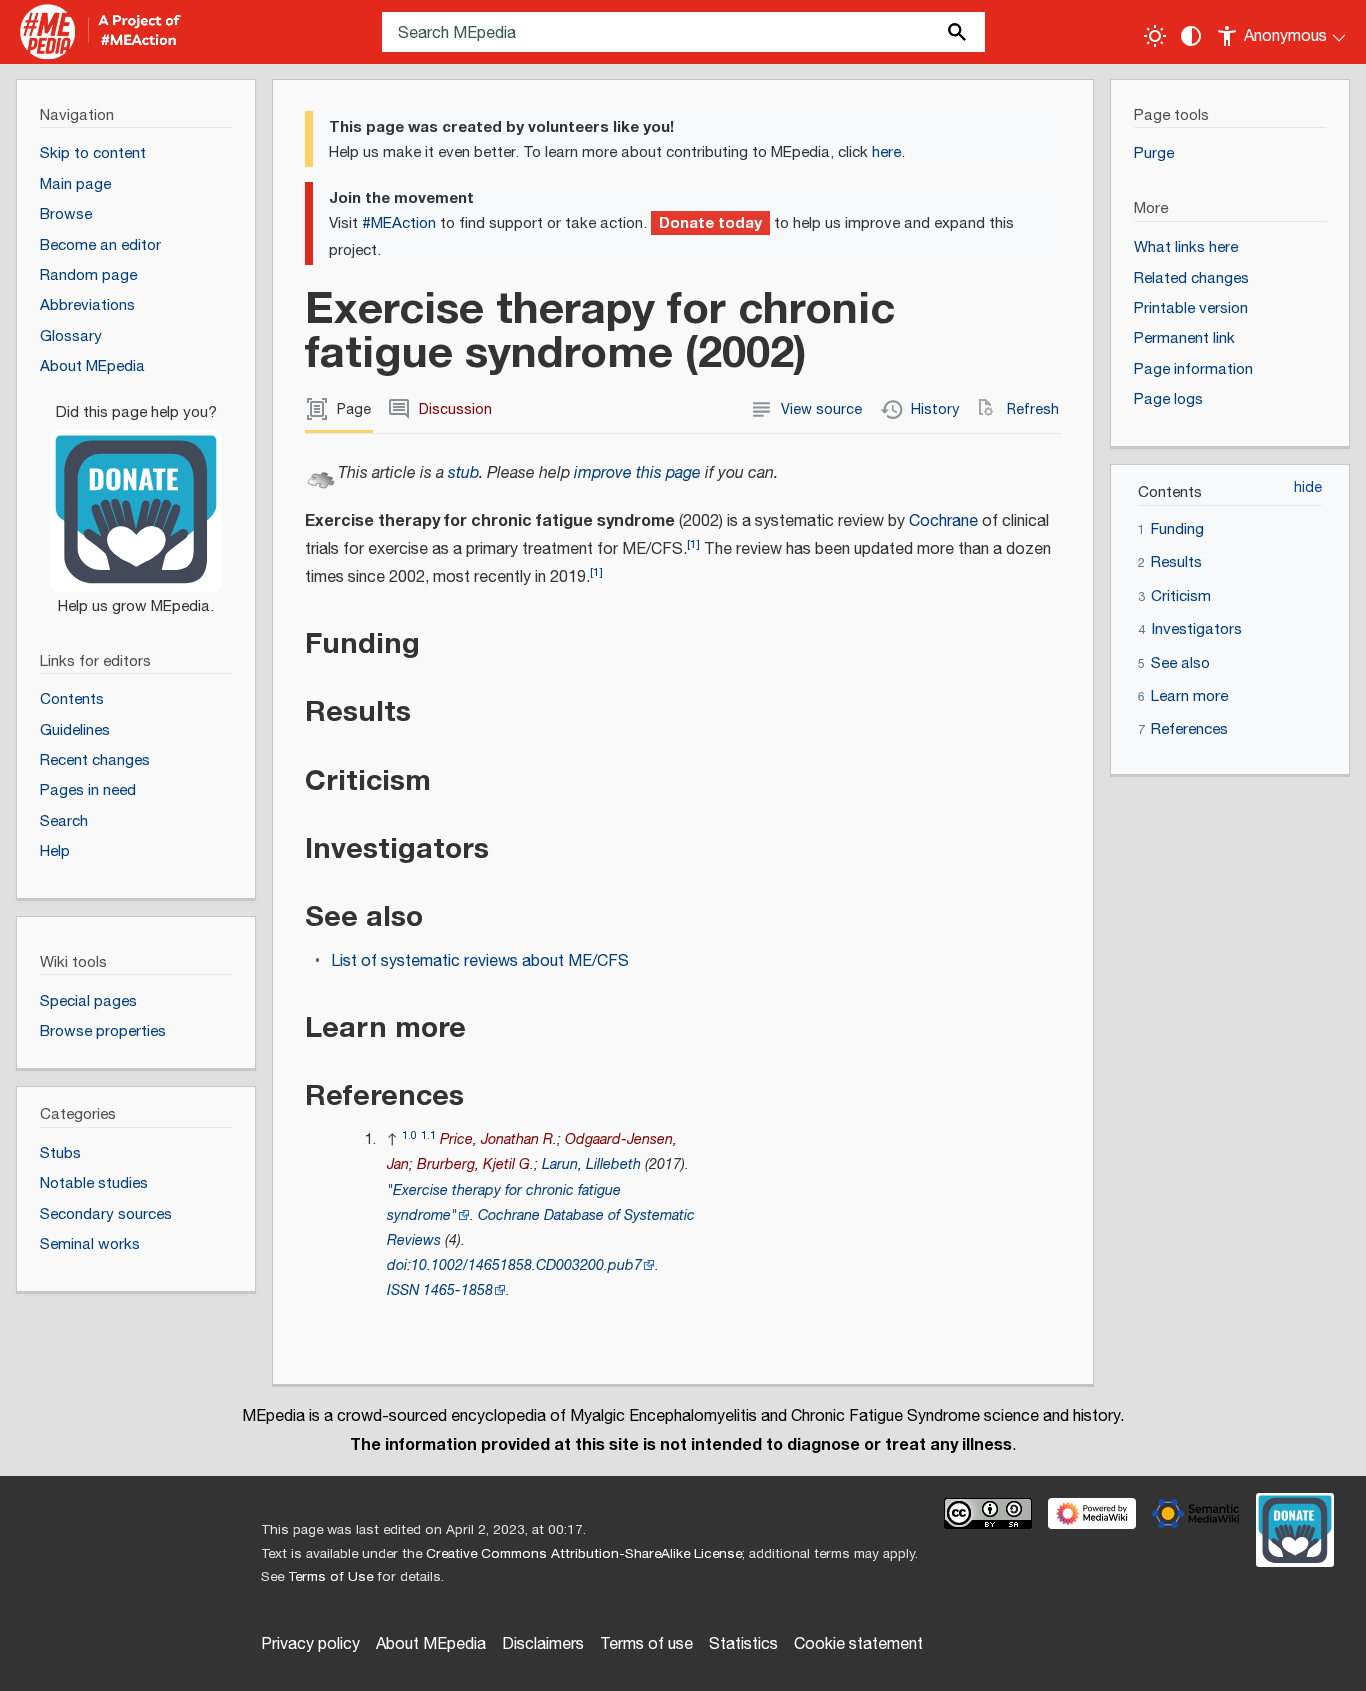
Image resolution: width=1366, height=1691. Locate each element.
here (886, 152)
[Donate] (136, 500)
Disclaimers (543, 1644)
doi (397, 1265)
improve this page (637, 473)
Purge (1154, 153)
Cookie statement (858, 1644)
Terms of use (646, 1644)
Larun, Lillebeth (591, 1164)
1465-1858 (458, 1290)
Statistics (743, 1644)
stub (463, 473)
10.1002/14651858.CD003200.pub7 (526, 1265)
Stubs (60, 1153)
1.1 (428, 1135)
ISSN (403, 1290)
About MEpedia (431, 1644)
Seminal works (90, 1244)
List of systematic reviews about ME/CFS (480, 961)
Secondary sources (106, 1214)
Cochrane (943, 521)
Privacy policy (310, 1644)
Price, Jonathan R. (498, 1139)
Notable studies (94, 1183)
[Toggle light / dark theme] (1155, 36)
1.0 (409, 1135)
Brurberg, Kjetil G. (475, 1164)
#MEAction (399, 223)
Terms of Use (330, 1577)
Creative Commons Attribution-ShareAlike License (584, 1554)
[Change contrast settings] (1191, 36)
